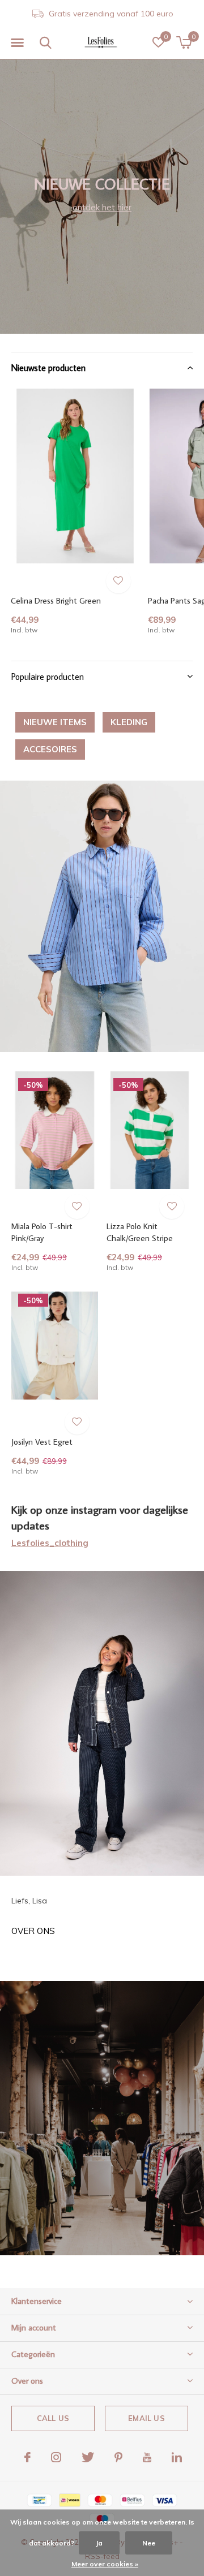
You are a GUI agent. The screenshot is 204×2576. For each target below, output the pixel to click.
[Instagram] (56, 2457)
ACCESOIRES (50, 749)
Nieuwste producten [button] (48, 368)
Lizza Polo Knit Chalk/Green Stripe (140, 1232)
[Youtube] (147, 2457)
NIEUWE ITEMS (55, 722)
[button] (17, 43)
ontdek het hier (102, 207)
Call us (53, 2418)
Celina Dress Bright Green (56, 600)
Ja (99, 2543)
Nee (149, 2543)
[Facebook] (27, 2457)
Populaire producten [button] (48, 677)
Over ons (33, 1931)
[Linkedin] (177, 2457)
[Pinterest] (118, 2457)
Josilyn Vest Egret (42, 1442)
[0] (184, 42)
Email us (146, 2418)
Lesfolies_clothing (50, 1543)
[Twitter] (88, 2457)
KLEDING (129, 722)
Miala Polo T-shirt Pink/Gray (42, 1232)
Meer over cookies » (105, 2564)
